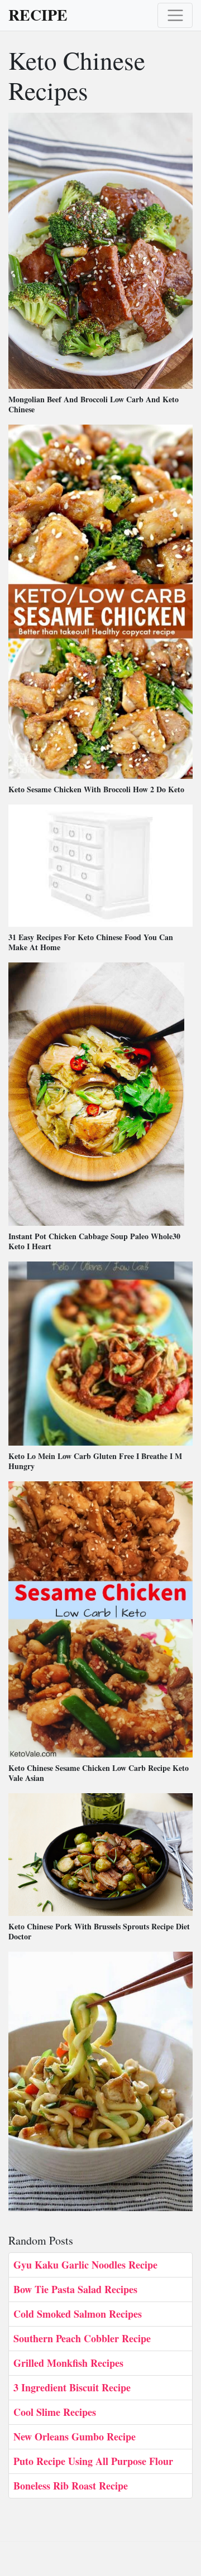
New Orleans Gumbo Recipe (75, 2437)
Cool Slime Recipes (55, 2412)
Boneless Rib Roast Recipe (71, 2486)
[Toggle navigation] (175, 15)
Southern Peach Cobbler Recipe (82, 2338)
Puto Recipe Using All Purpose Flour (93, 2461)
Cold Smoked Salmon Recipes (78, 2314)
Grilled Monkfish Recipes (68, 2363)
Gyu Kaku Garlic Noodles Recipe (85, 2265)
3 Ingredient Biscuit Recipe (72, 2387)
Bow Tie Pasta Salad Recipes (75, 2289)
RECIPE (38, 15)
